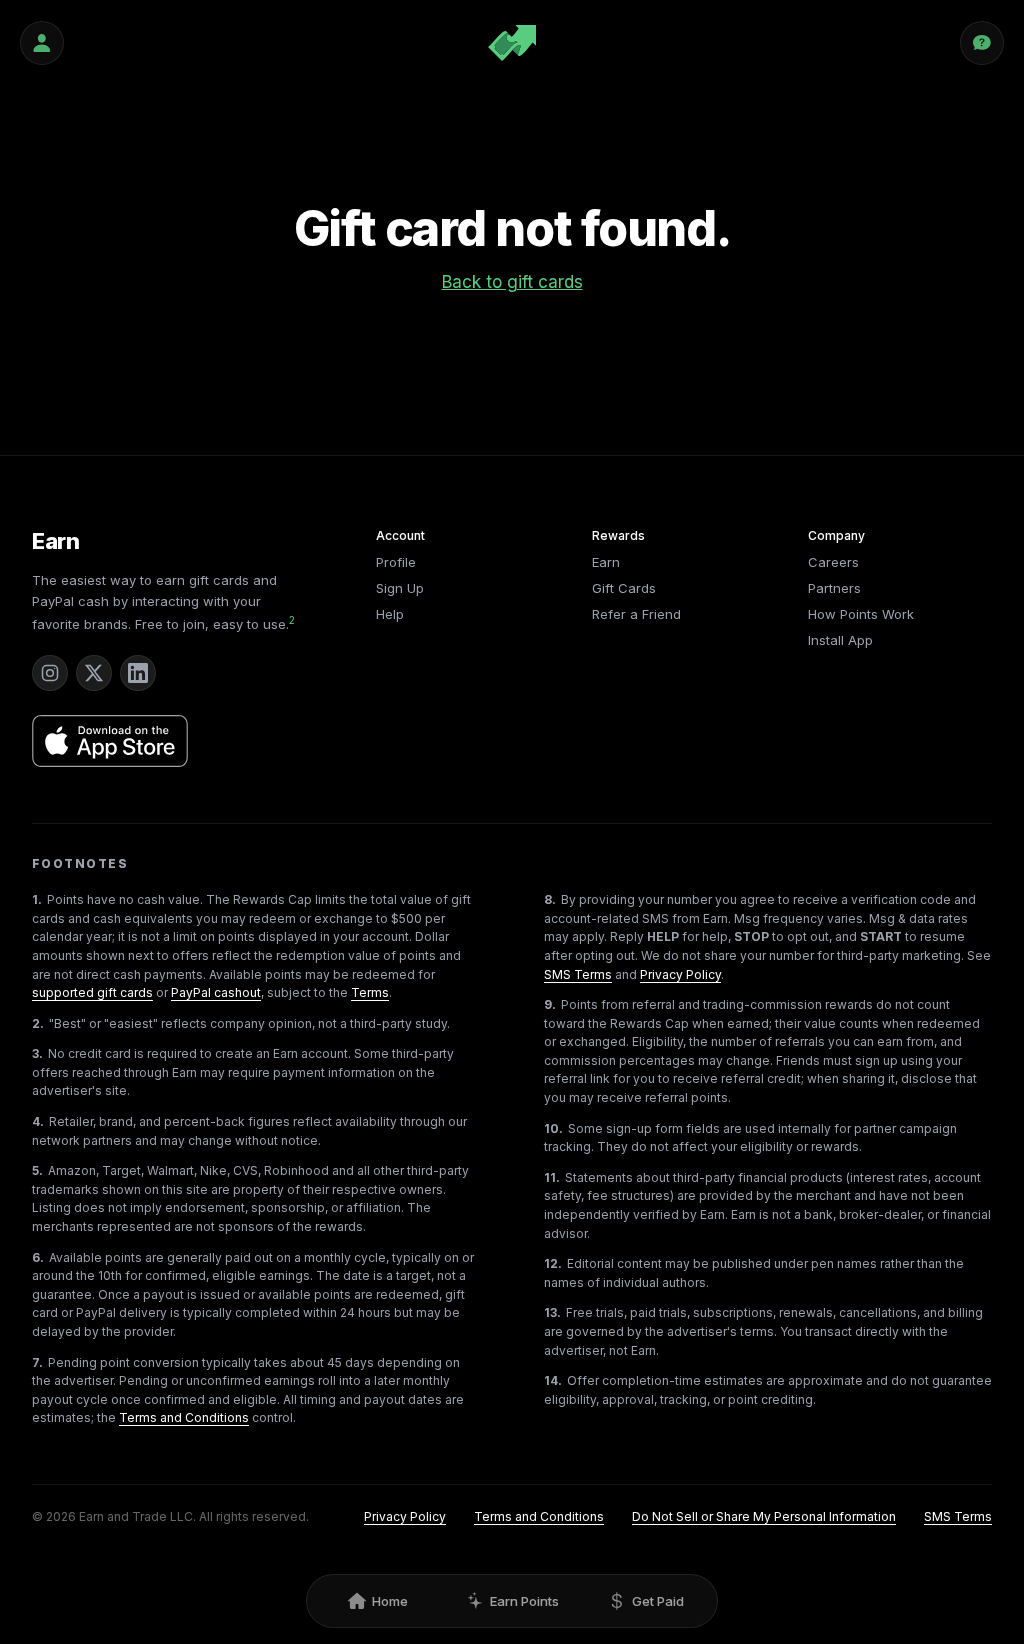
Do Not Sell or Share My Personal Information (764, 1516)
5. (37, 1170)
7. (37, 1362)
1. (37, 899)
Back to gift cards (512, 282)
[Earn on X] (94, 673)
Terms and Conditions (184, 1417)
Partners (834, 588)
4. (38, 1121)
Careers (833, 562)
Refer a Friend (636, 614)
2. (38, 1023)
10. (553, 1128)
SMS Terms (578, 974)
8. (550, 899)
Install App (840, 640)
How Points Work (861, 614)
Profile (396, 562)
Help (390, 614)
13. (552, 1312)
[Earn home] (512, 43)
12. (553, 1263)
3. (37, 1053)
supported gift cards (92, 992)
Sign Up (400, 588)
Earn (56, 541)
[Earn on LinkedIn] (138, 673)
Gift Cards (624, 588)
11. (552, 1177)
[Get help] (982, 43)
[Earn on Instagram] (50, 673)
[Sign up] (42, 43)
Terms (370, 992)
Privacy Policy (680, 974)
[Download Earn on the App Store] (110, 741)
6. (38, 1257)
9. (550, 1004)
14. (553, 1380)
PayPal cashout (216, 992)
